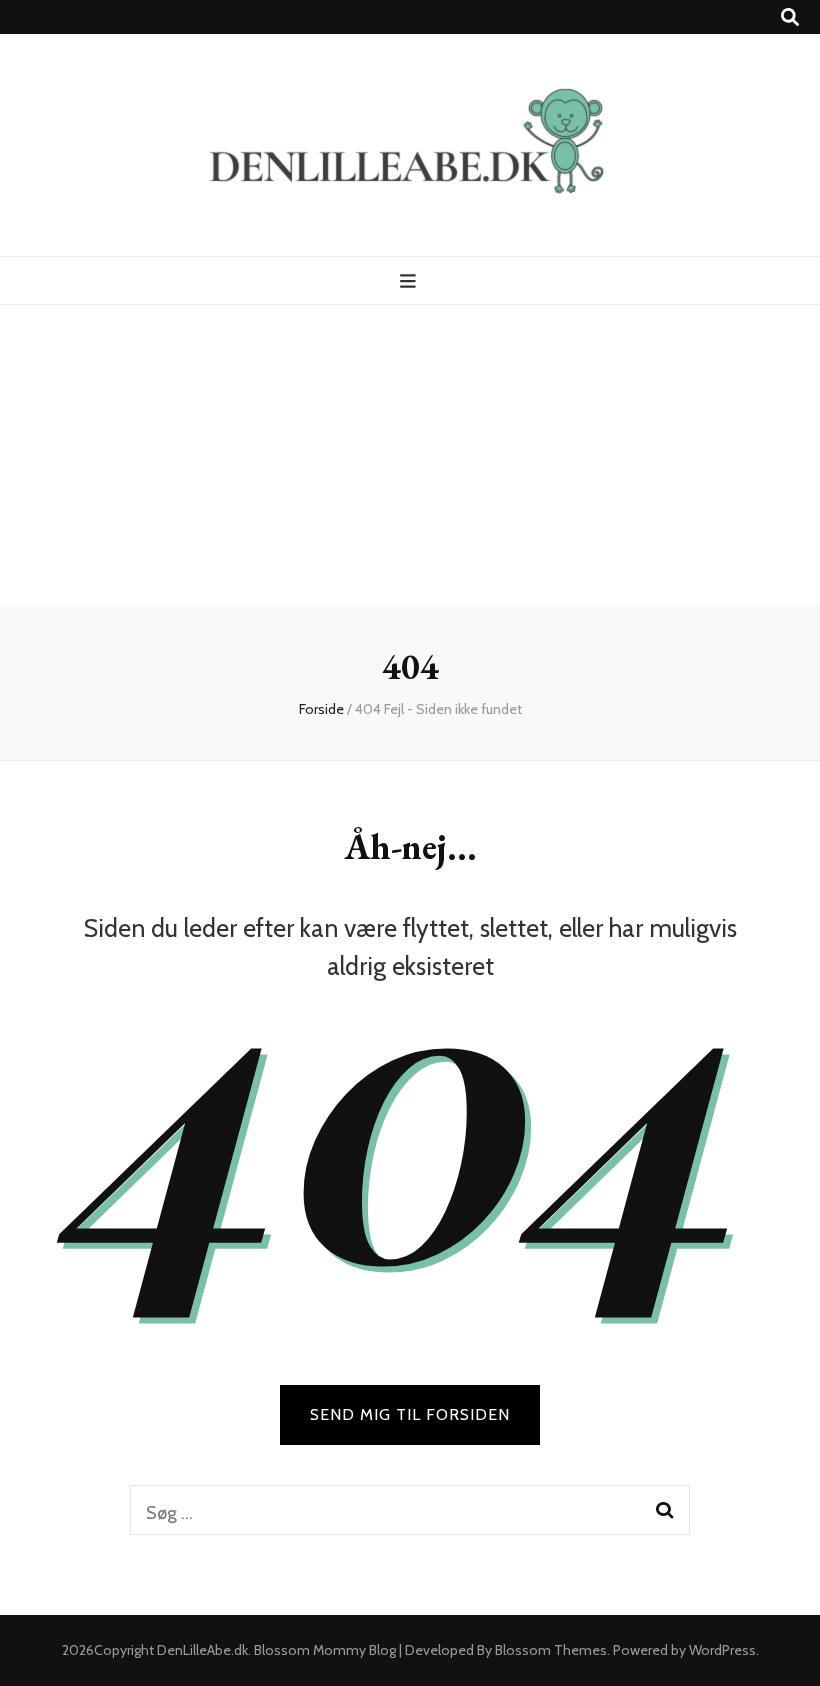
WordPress (722, 1650)
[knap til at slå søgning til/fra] (790, 17)
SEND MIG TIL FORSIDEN (410, 1414)
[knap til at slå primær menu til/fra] (410, 281)
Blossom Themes (551, 1650)
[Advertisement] (410, 455)
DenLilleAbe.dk (202, 1650)
